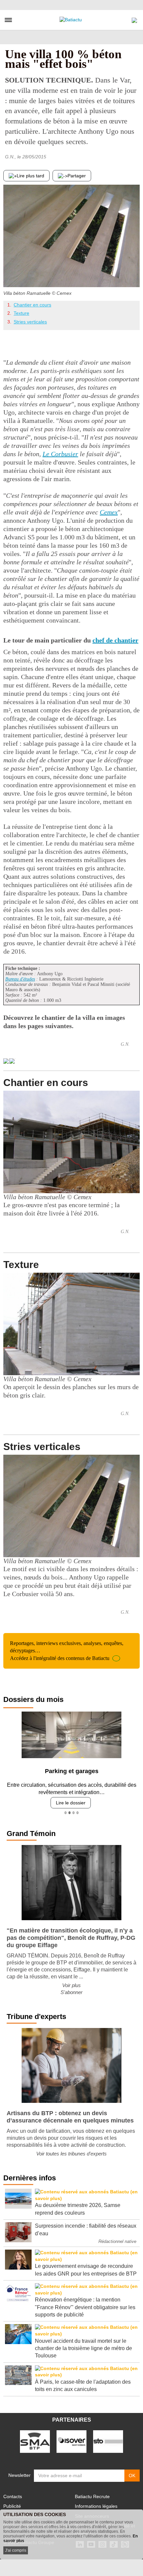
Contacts (13, 2491)
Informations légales (96, 2501)
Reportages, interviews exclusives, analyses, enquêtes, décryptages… (67, 1651)
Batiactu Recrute (92, 2491)
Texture (21, 313)
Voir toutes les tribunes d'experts (71, 2149)
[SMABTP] (35, 2436)
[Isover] (71, 2436)
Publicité (12, 2501)
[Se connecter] (134, 19)
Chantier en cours (32, 305)
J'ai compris (16, 2550)
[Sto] (108, 2436)
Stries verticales (30, 322)
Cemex (109, 512)
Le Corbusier (60, 454)
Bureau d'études (20, 979)
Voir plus (71, 1980)
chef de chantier (115, 640)
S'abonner (71, 1987)
